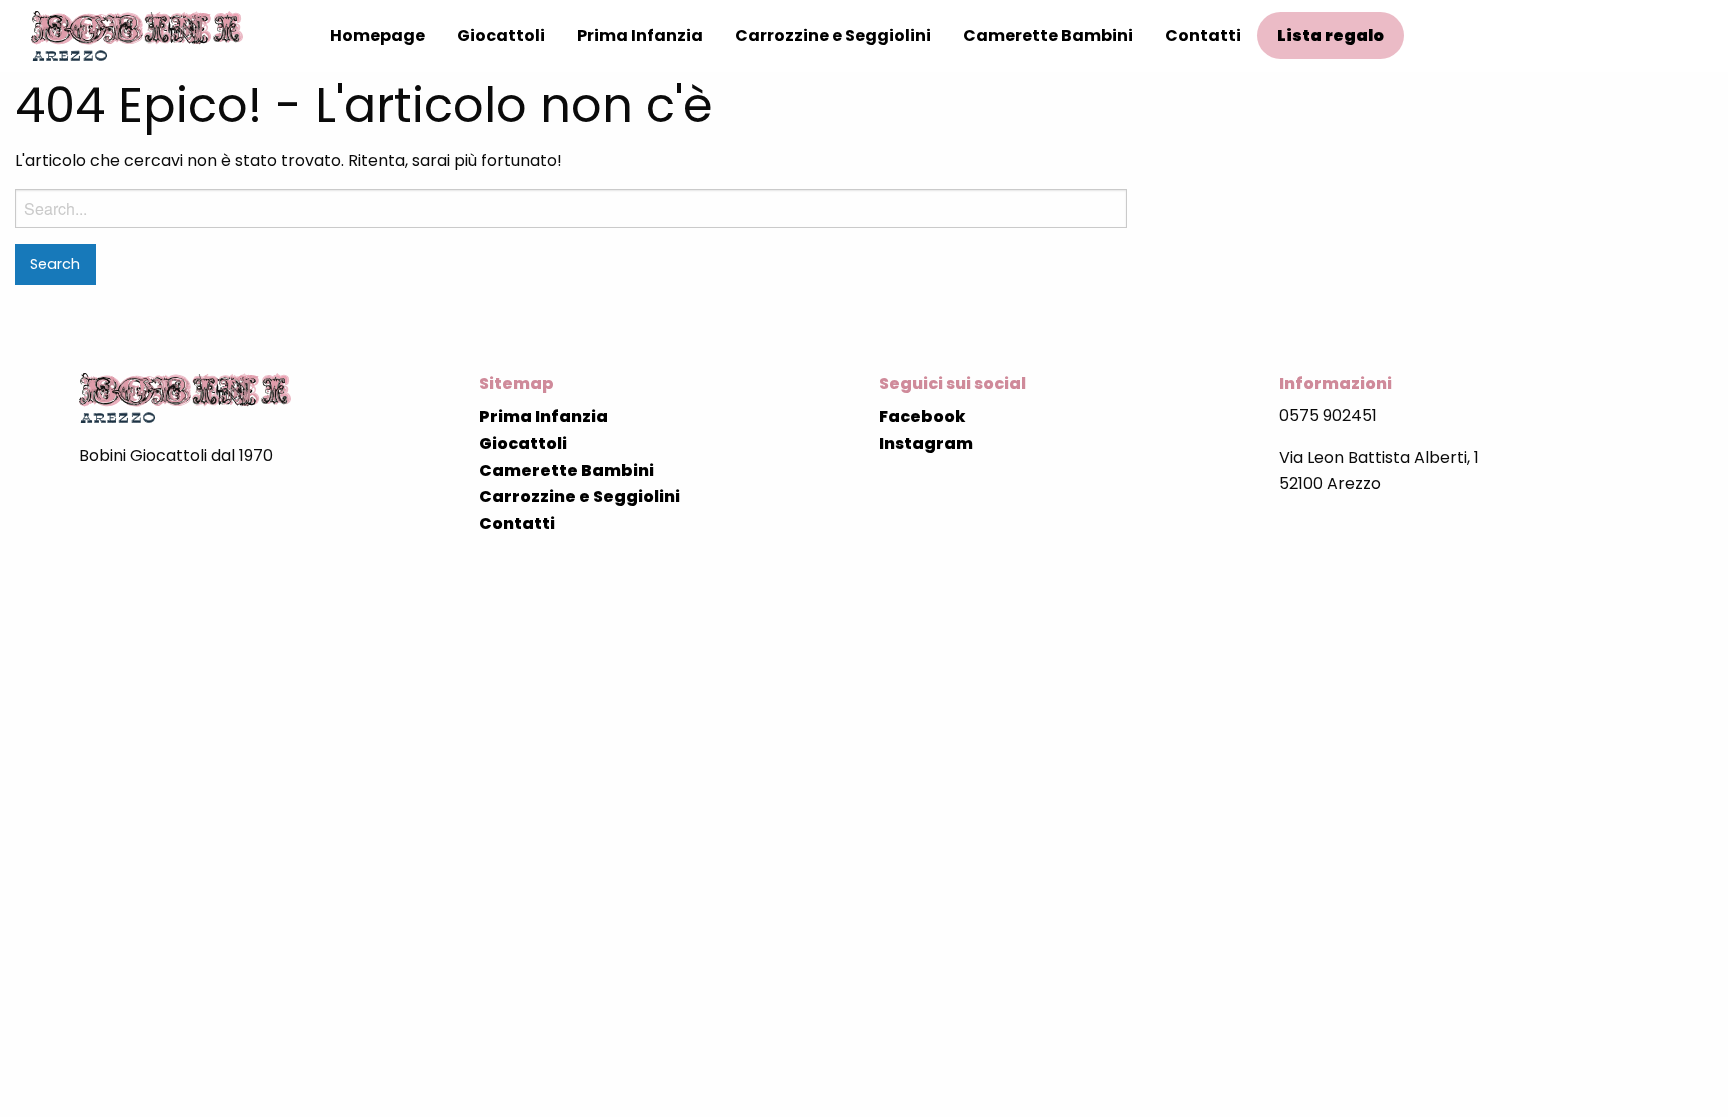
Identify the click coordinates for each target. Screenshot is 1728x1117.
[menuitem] (377, 36)
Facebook (922, 416)
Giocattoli (501, 35)
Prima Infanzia (640, 35)
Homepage (377, 35)
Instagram (926, 443)
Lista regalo (1330, 35)
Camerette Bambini (1048, 35)
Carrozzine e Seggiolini (833, 35)
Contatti (1203, 35)
